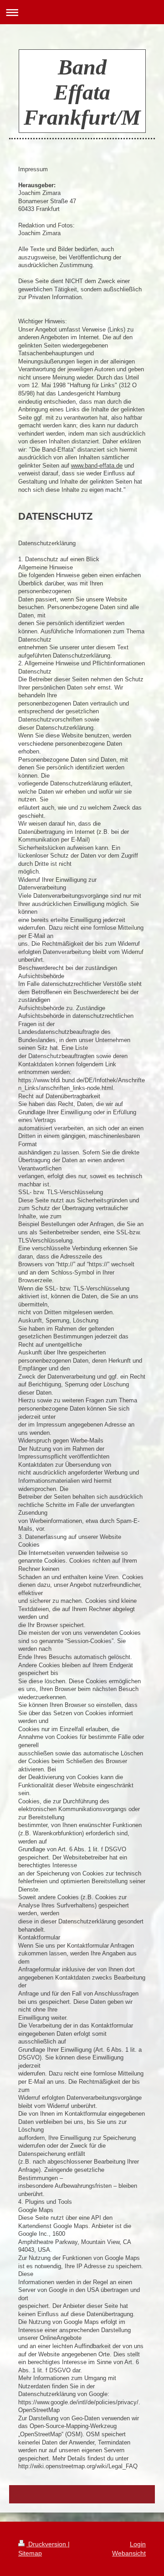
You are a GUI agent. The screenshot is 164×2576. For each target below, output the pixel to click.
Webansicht (129, 2553)
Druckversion (47, 2544)
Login (138, 2544)
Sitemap (30, 2553)
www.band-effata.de (97, 466)
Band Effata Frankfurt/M (82, 92)
